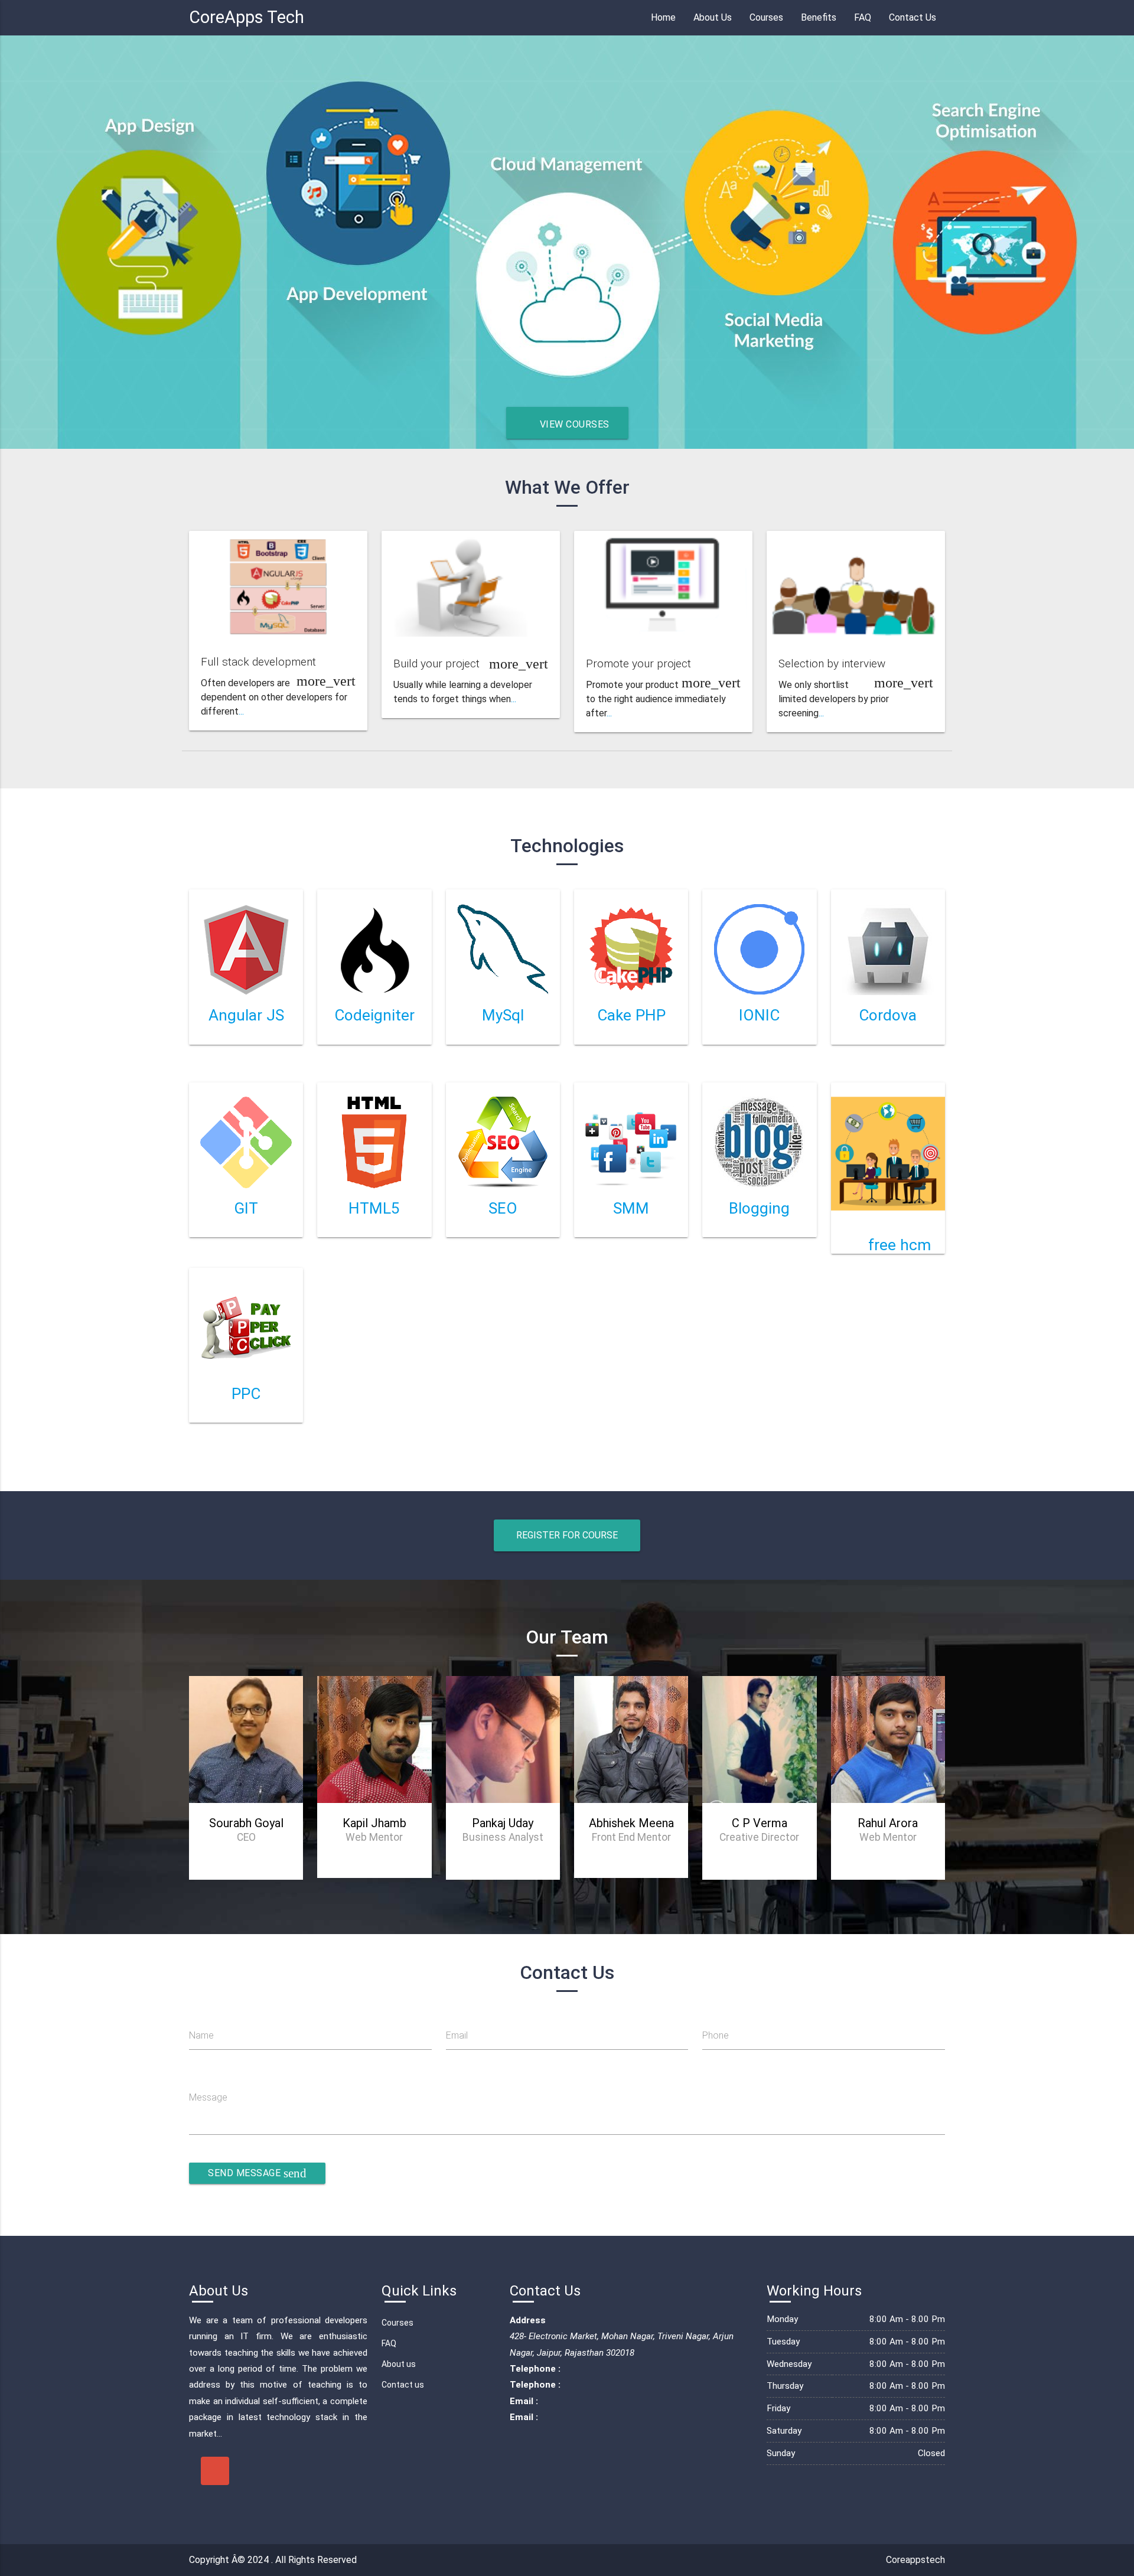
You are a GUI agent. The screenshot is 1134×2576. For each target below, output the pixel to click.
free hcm (900, 1245)
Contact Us (913, 17)
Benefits (819, 17)
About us (399, 2364)
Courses (766, 17)
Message (208, 2097)
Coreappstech (915, 2560)
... (241, 711)
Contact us (403, 2385)
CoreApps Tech (247, 17)
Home (663, 17)
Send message (257, 2173)
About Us (713, 17)
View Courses (573, 424)
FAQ (863, 17)
